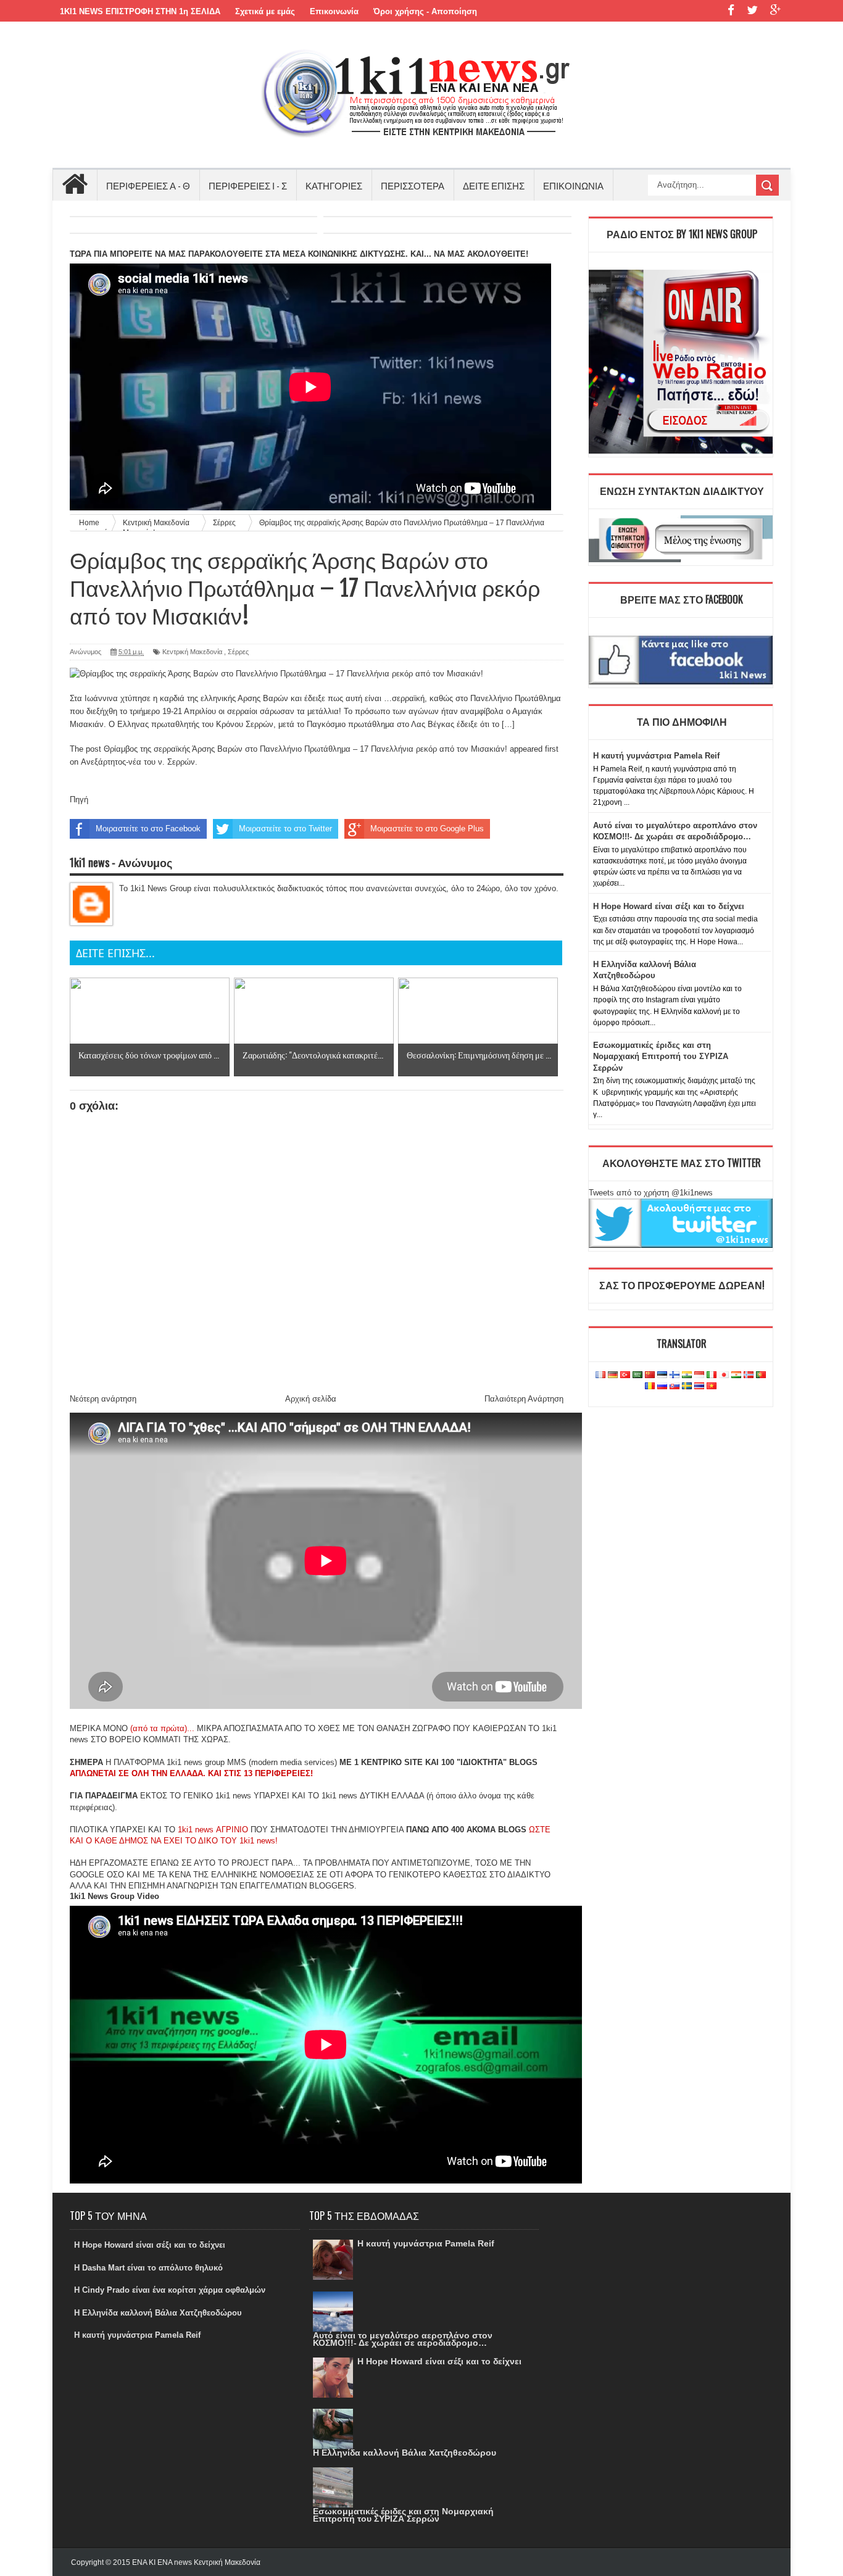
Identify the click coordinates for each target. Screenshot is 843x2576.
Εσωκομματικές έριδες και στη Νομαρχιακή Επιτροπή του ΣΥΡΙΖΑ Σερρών (661, 1056)
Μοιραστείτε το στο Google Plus (427, 829)
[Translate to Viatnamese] (712, 1386)
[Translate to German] (613, 1375)
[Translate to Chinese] (650, 1375)
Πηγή (79, 800)
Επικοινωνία (334, 11)
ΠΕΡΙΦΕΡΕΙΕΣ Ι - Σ (248, 185)
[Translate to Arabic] (637, 1375)
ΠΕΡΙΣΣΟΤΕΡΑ (413, 185)
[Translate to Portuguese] (761, 1375)
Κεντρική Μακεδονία (192, 652)
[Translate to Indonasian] (699, 1375)
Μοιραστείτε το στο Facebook (148, 829)
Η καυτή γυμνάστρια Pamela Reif (656, 756)
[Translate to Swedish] (687, 1386)
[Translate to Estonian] (662, 1375)
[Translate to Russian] (662, 1386)
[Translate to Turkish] (625, 1375)
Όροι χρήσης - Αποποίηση (425, 11)
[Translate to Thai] (699, 1386)
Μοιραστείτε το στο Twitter (285, 829)
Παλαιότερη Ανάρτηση (524, 1399)
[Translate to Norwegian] (749, 1375)
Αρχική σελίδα (311, 1399)
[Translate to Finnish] (675, 1375)
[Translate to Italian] (712, 1375)
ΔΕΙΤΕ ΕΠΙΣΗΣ (494, 185)
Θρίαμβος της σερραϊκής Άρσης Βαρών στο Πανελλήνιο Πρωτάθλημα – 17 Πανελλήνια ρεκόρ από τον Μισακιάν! (305, 749)
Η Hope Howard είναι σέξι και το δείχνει (669, 906)
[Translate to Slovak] (675, 1386)
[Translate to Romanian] (650, 1386)
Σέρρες (238, 652)
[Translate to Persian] (736, 1375)
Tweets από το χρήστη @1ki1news (651, 1193)
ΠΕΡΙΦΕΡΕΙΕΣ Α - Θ (148, 185)
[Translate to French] (600, 1375)
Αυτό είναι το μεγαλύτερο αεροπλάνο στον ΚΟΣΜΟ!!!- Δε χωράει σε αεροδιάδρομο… (403, 2339)
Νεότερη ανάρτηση (103, 1399)
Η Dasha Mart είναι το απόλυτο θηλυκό (148, 2268)
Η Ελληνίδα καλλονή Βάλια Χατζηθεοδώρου (158, 2313)
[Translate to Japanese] (724, 1375)
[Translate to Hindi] (687, 1375)
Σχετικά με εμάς (265, 11)
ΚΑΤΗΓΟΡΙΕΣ (334, 185)
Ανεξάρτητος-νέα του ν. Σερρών (138, 762)
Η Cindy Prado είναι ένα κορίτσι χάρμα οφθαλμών (170, 2290)
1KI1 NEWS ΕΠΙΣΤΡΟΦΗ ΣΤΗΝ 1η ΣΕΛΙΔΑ (140, 11)
